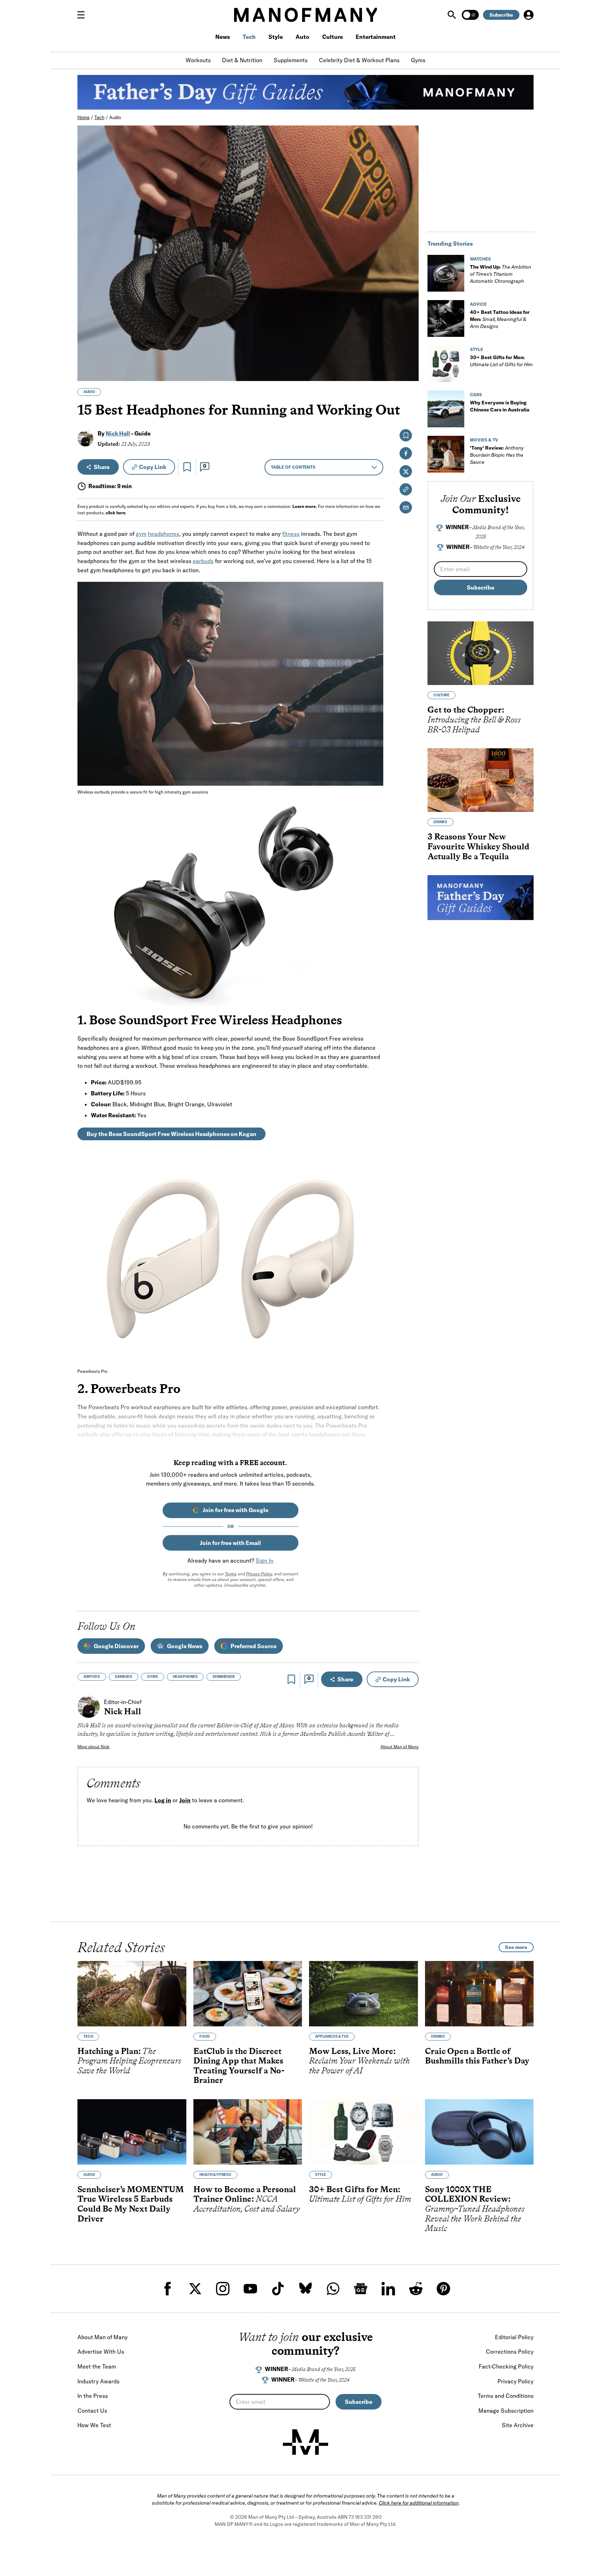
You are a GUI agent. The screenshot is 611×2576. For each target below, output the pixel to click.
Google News (185, 1646)
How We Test (94, 2425)
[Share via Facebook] (409, 326)
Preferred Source (254, 1646)
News (223, 37)
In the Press (93, 2396)
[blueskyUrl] (305, 2289)
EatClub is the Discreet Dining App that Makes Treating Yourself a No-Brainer (239, 2066)
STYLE (476, 349)
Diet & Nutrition (242, 60)
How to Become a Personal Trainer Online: (247, 2199)
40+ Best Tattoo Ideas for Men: (500, 319)
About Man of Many (400, 1747)
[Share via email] (406, 507)
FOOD (205, 2036)
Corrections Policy (510, 2352)
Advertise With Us (101, 2352)
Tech (249, 37)
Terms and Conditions (506, 2396)
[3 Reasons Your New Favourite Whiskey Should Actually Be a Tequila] (481, 780)
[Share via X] (409, 342)
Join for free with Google (235, 1510)
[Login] (529, 15)
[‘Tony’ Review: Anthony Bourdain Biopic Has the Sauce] (446, 454)
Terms (231, 1574)
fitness (291, 534)
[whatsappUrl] (333, 2289)
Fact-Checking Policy (506, 2366)
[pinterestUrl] (443, 2289)
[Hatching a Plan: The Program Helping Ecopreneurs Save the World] (132, 1994)
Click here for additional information (419, 2503)
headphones (164, 534)
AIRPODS (92, 1677)
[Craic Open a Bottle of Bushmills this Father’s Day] (479, 1994)
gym (141, 534)
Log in (163, 1800)
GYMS (153, 1677)
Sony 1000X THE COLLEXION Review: (475, 2209)
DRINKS (440, 822)
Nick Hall (118, 433)
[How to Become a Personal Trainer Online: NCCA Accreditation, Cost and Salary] (248, 2132)
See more (516, 1947)
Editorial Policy (514, 2337)
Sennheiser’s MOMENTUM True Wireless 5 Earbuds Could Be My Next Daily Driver (131, 2204)
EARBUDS (124, 1677)
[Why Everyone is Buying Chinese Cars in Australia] (446, 409)
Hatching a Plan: (129, 2061)
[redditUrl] (416, 2289)
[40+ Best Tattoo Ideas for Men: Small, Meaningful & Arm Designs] (446, 318)
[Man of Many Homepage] (305, 15)
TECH (88, 2036)
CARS (476, 395)
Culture (333, 37)
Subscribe (501, 15)
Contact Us (92, 2411)
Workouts (198, 60)
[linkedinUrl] (388, 2289)
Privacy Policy (259, 1574)
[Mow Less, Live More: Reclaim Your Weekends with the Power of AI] (363, 1994)
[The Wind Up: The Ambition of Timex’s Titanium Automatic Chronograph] (446, 273)
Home (83, 117)
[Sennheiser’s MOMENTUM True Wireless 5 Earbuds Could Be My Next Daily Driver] (132, 2132)
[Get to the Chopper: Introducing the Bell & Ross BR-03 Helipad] (481, 653)
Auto (302, 37)
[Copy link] (409, 372)
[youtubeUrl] (250, 2289)
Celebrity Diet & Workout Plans (359, 60)
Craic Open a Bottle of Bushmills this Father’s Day (477, 2056)
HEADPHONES (185, 1677)
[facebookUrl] (168, 2289)
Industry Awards (98, 2381)
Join (185, 1800)
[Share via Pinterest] (409, 357)
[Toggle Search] (453, 15)
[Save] (187, 467)
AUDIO (89, 392)
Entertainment (376, 37)
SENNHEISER (224, 1677)
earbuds (203, 561)
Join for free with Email (230, 1543)
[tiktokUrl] (278, 2289)
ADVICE (478, 304)
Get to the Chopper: (474, 719)
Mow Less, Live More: (359, 2061)
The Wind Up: (501, 274)
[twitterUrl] (195, 2289)
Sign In (264, 1561)
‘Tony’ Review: (497, 455)
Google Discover (116, 1646)
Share (102, 467)
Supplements (291, 60)
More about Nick (94, 1747)
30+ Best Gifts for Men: (360, 2194)
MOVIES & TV (484, 440)
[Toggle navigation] (84, 15)
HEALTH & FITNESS (215, 2175)
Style (276, 37)
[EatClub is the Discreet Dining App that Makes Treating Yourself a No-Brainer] (248, 1994)
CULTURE (441, 695)
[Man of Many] (305, 2442)
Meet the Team (97, 2366)
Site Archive (518, 2425)
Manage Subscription (506, 2411)
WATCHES (480, 259)
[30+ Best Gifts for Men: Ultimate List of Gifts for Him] (446, 364)
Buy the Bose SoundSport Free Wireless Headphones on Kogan (171, 1134)
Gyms (418, 60)
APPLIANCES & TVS (332, 2036)
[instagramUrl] (223, 2289)
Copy (153, 467)
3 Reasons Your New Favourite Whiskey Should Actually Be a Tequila (478, 846)
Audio (115, 117)
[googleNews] (361, 2289)
